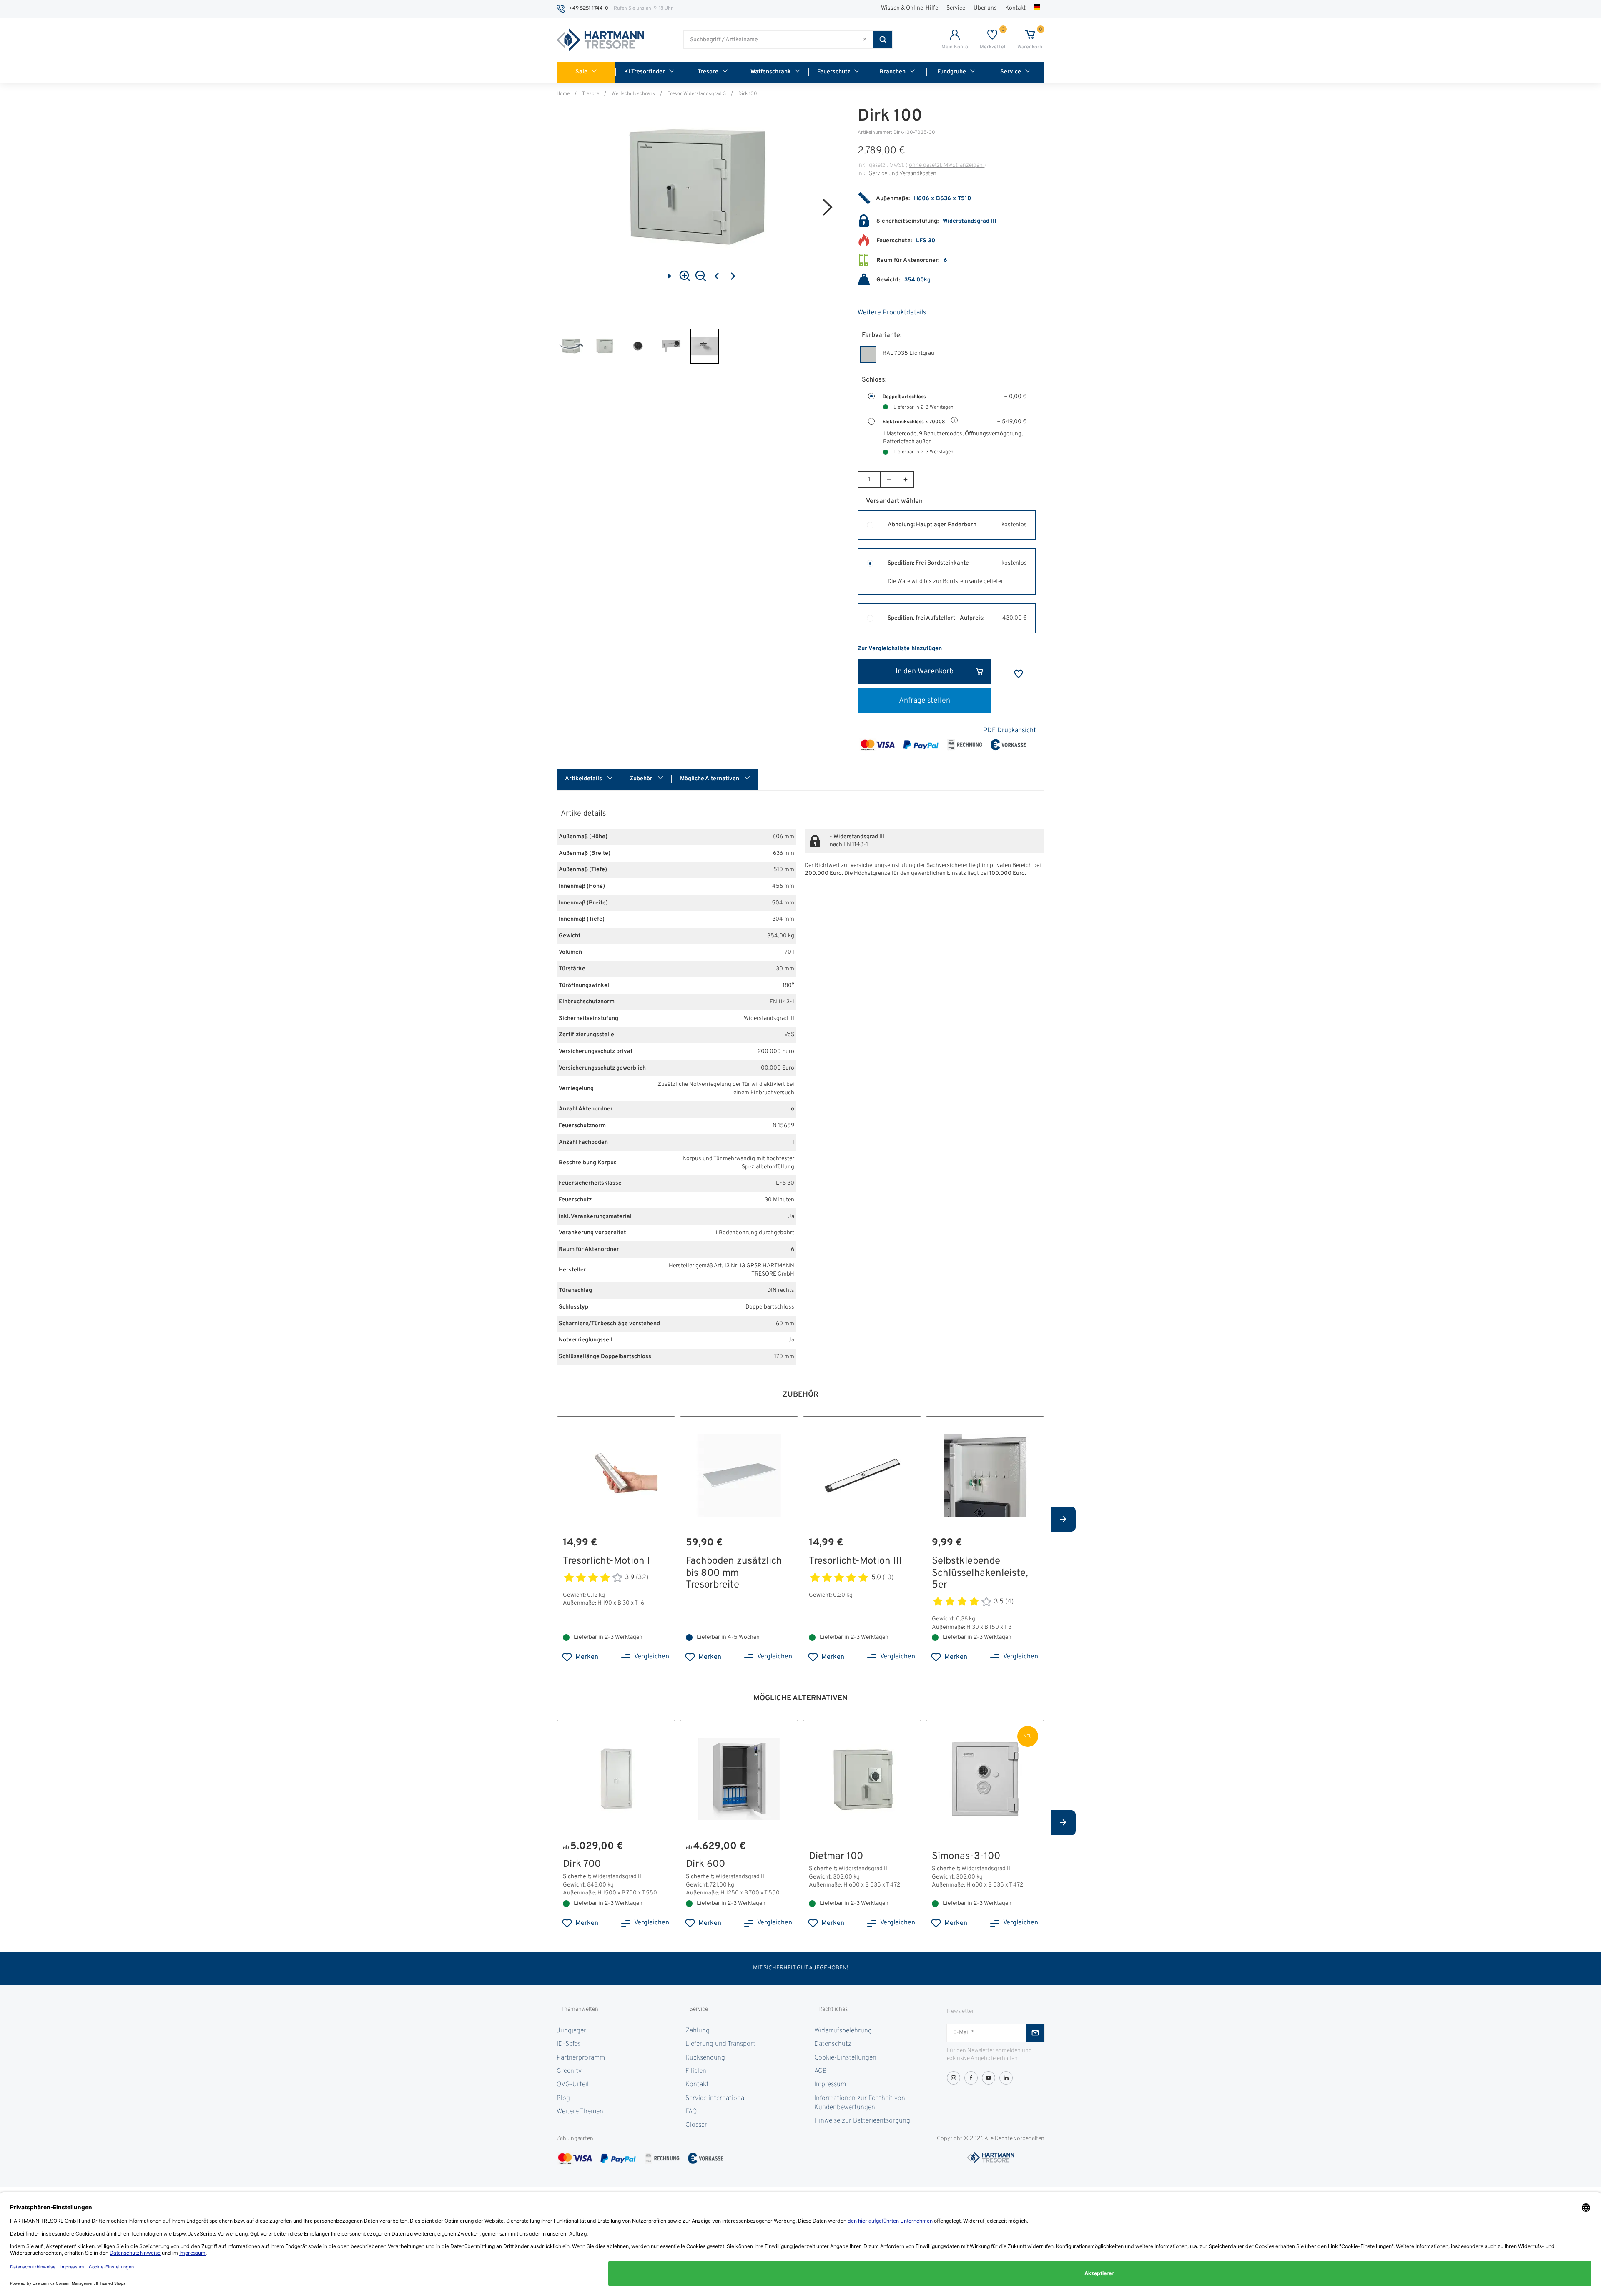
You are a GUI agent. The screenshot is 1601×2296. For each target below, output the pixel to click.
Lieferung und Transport (720, 2044)
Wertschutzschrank (633, 94)
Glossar (696, 2125)
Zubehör (642, 779)
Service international (716, 2098)
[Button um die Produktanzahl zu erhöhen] (905, 480)
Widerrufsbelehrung (843, 2031)
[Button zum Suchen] (883, 40)
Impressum (830, 2085)
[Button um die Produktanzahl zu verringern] (888, 480)
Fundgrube (952, 72)
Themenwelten (580, 2009)
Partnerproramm (581, 2058)
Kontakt (1015, 8)
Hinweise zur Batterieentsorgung (862, 2121)
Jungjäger (571, 2031)
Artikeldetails (584, 779)
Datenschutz (833, 2044)
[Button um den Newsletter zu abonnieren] (1035, 2033)
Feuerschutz (834, 72)
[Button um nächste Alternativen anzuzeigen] (1063, 1519)
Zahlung (698, 2031)
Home (563, 94)
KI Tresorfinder (645, 72)
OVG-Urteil (573, 2085)
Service (956, 8)
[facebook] (971, 2078)
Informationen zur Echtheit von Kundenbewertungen (860, 2103)
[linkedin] (1006, 2078)
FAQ (691, 2112)
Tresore (708, 72)
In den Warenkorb (925, 672)
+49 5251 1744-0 (589, 8)
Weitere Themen (580, 2112)
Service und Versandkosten (903, 174)
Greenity (569, 2071)
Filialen (696, 2071)
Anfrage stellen (925, 701)
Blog (563, 2098)
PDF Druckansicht (1010, 731)
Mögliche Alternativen (710, 779)
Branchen (892, 72)
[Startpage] (600, 40)
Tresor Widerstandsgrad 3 (697, 94)
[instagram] (954, 2078)
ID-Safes (569, 2044)
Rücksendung (705, 2058)
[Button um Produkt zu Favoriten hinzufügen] (1019, 674)
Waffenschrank (771, 72)
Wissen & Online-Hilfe (910, 8)
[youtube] (989, 2078)
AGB (821, 2071)
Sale (581, 72)
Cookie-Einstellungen (845, 2058)
